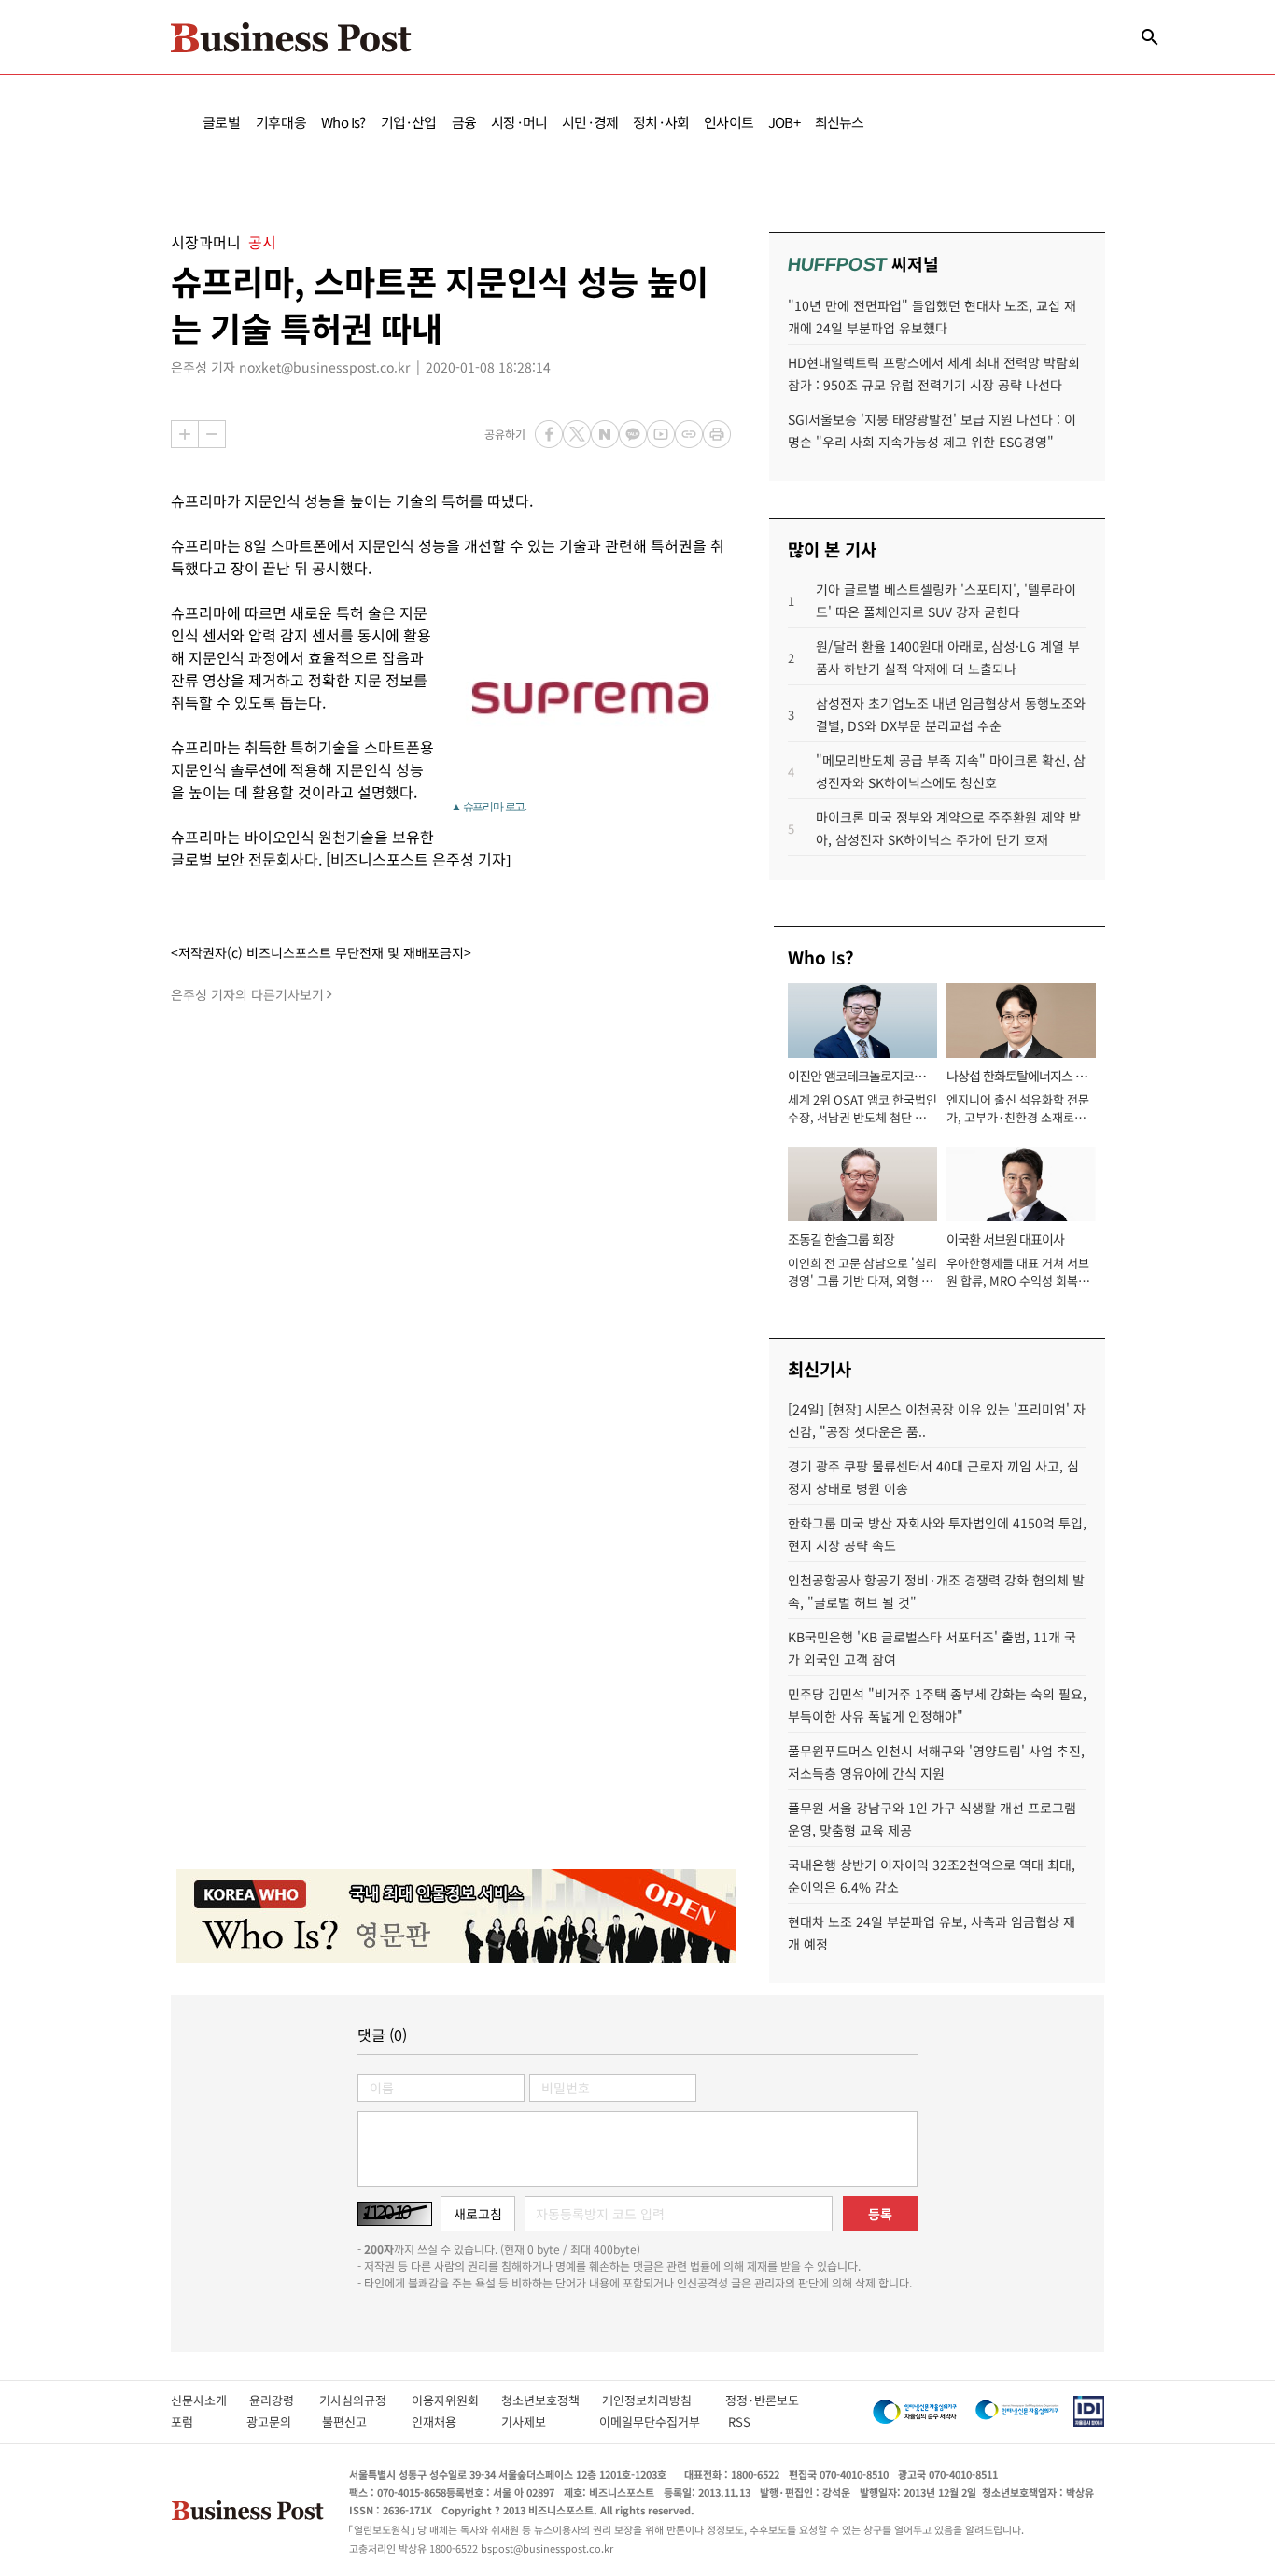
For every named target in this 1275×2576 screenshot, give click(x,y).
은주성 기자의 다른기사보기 (247, 994)
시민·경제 (590, 122)
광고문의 (274, 2421)
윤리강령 (284, 2400)
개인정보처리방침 (664, 2400)
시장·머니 (519, 122)
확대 (185, 434)
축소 (212, 434)
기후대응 (281, 122)
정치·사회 (661, 122)
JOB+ (784, 122)
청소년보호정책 (552, 2400)
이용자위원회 (456, 2400)
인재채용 (447, 2421)
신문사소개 (210, 2400)
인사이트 (729, 122)
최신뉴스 (840, 122)
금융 (464, 122)
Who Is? (343, 122)
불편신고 (357, 2421)
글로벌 (222, 122)
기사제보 (540, 2421)
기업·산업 (409, 122)
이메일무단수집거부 (654, 2421)
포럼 (199, 2421)
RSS (739, 2421)
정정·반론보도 (762, 2400)
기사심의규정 (365, 2400)
